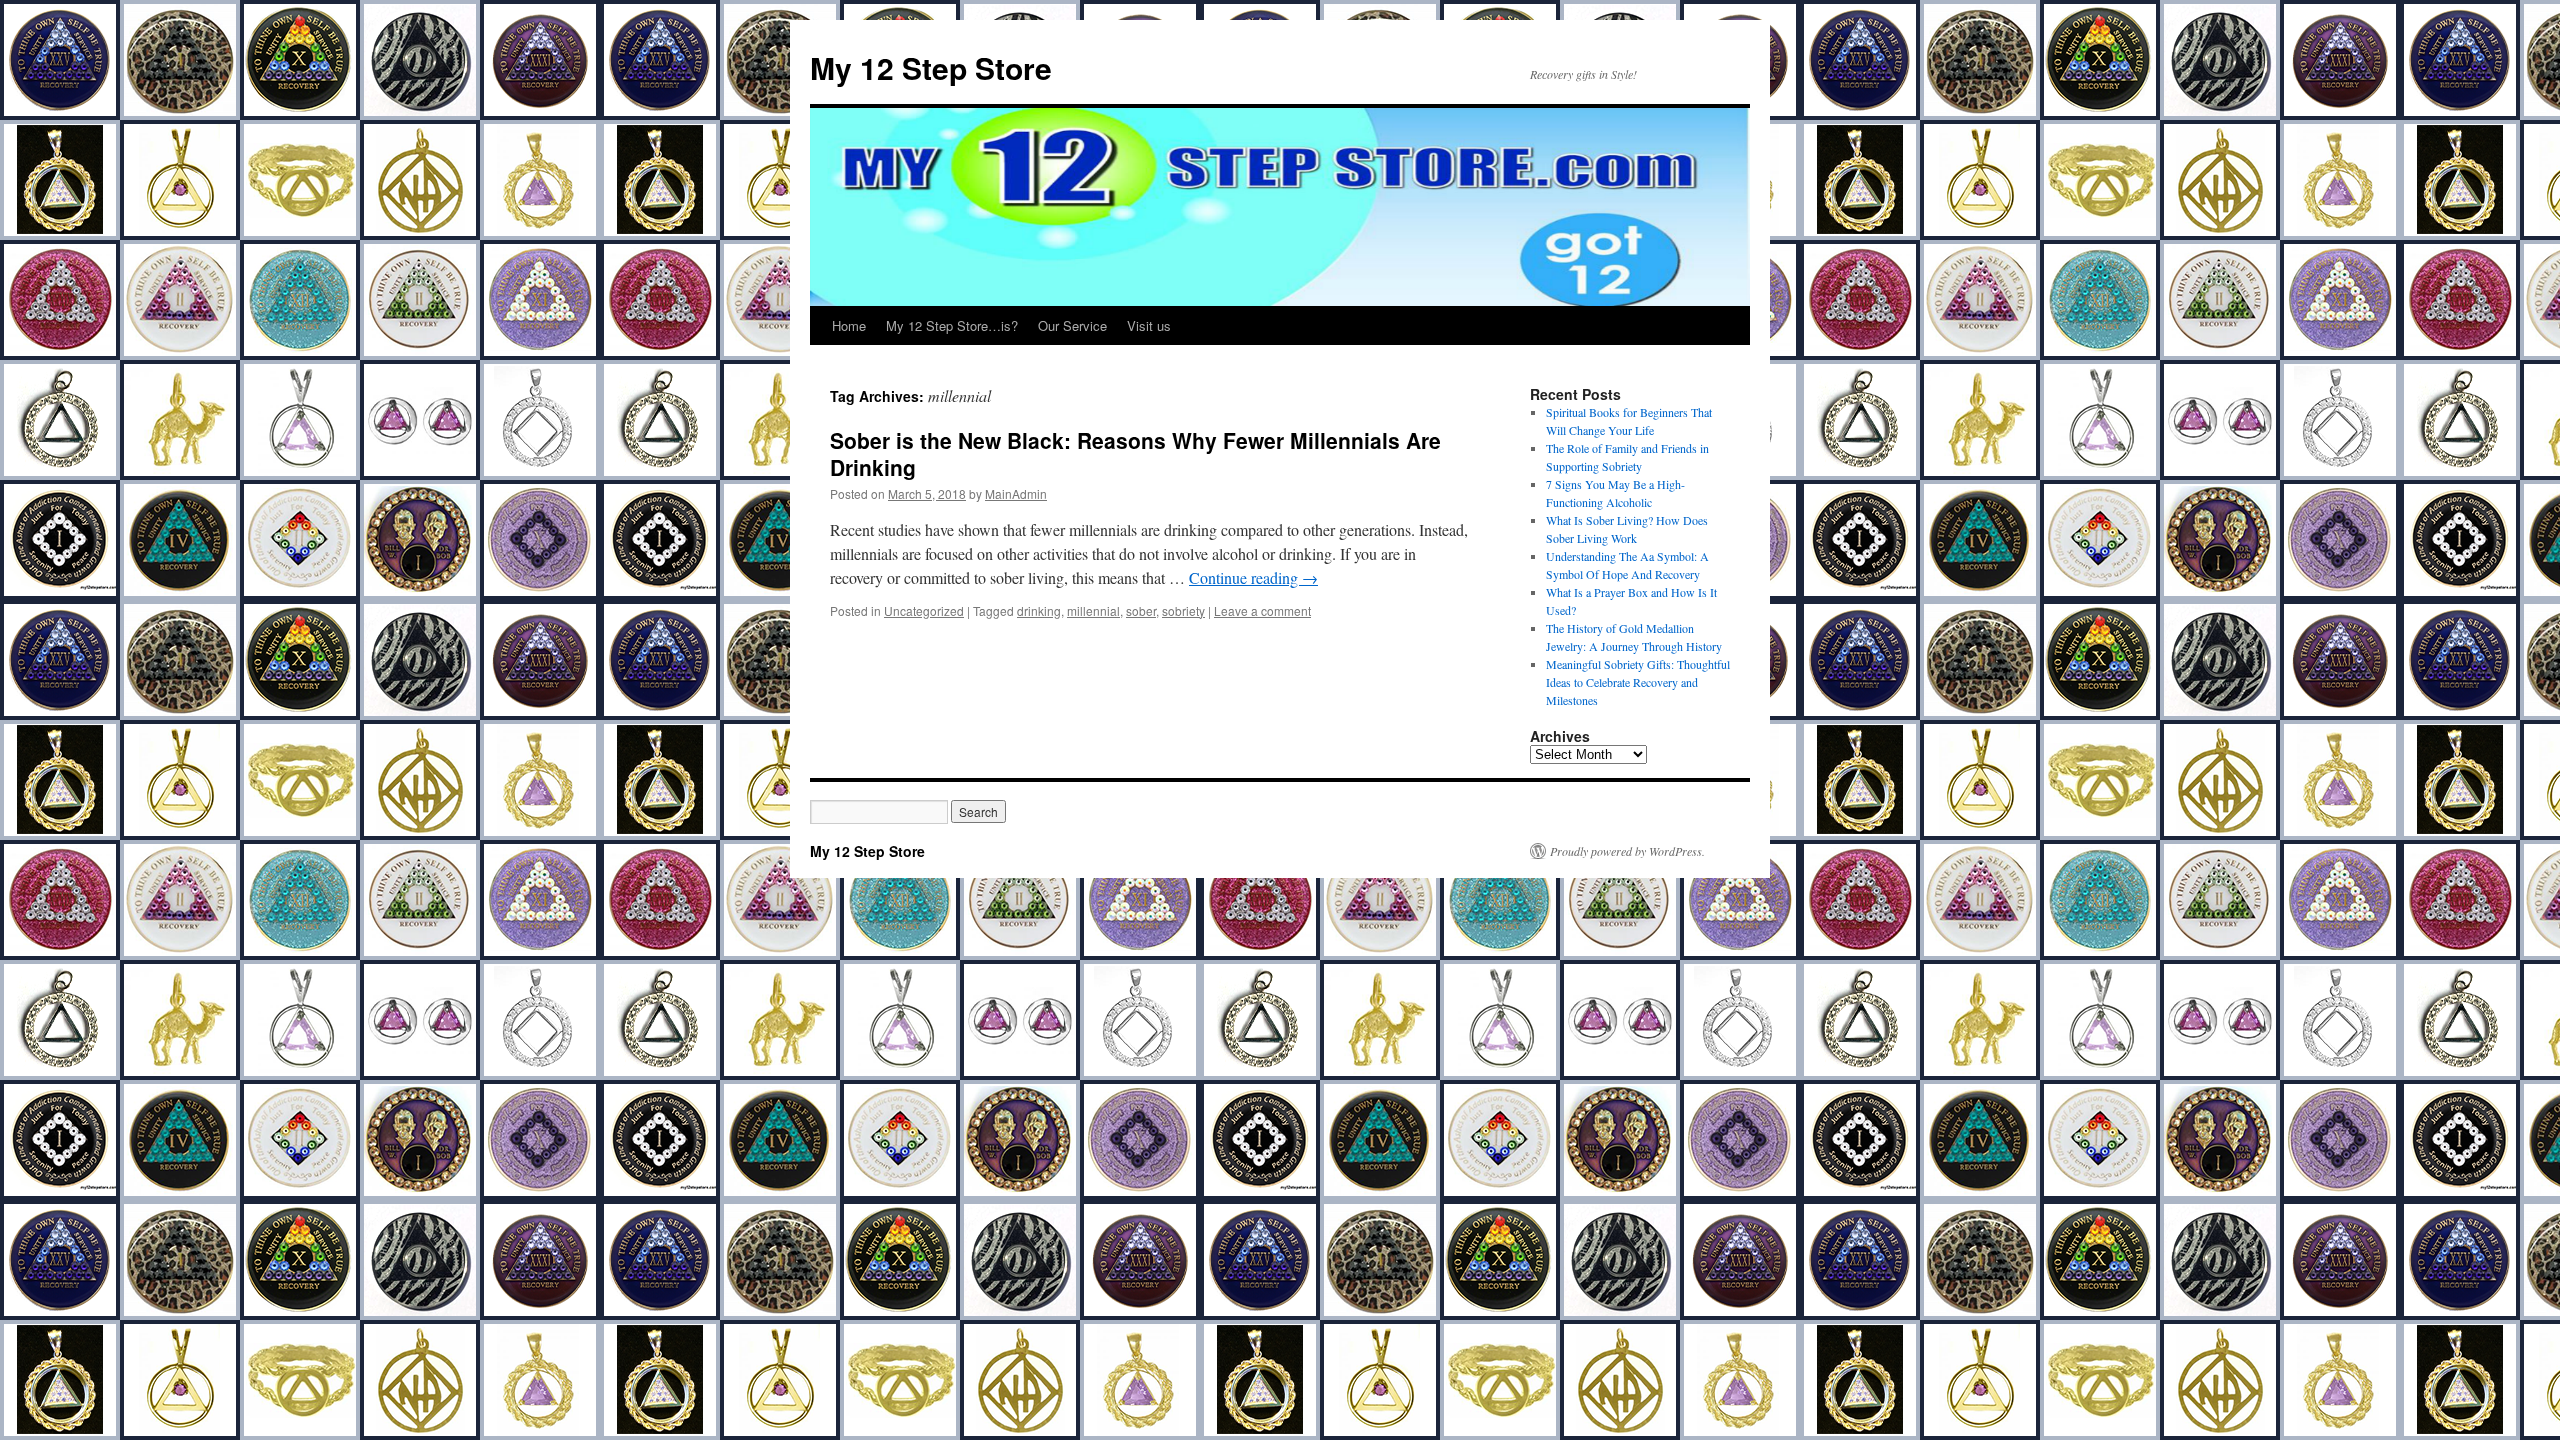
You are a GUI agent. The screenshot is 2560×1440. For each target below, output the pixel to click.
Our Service (1072, 325)
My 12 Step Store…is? (952, 325)
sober (1141, 610)
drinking (1039, 610)
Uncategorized (924, 610)
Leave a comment (1262, 610)
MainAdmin (1016, 493)
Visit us (1149, 325)
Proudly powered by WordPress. (1627, 851)
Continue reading (1253, 577)
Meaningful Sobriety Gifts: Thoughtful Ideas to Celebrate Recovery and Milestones (1638, 682)
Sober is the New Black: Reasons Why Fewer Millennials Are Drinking (1135, 453)
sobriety (1183, 610)
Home (849, 325)
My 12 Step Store (931, 67)
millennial (1093, 610)
